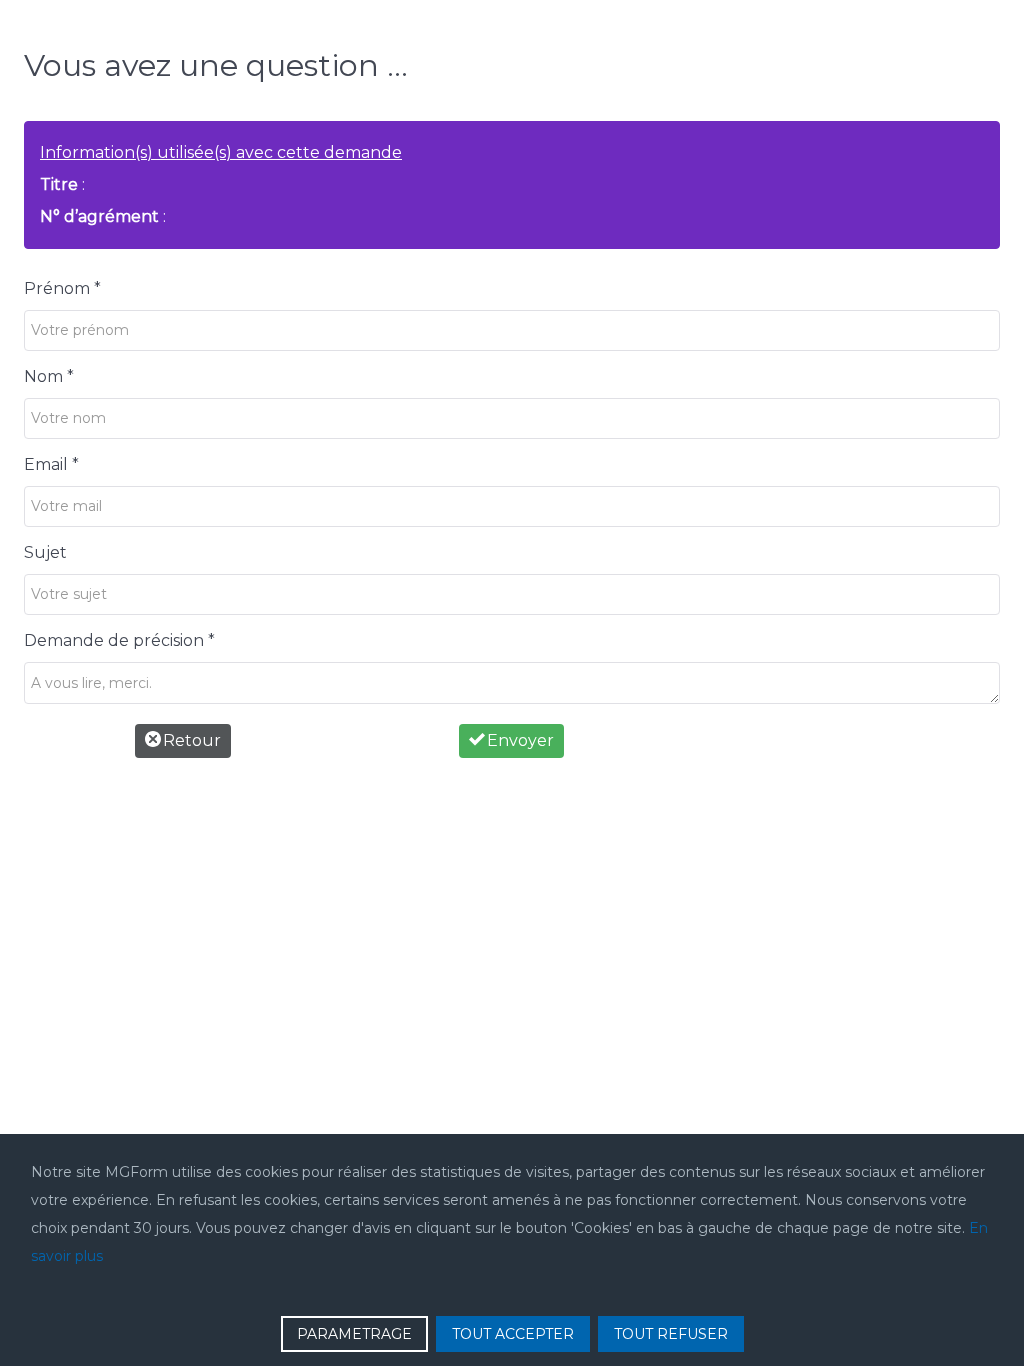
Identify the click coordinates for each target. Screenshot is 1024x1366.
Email (51, 464)
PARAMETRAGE (354, 1334)
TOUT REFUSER (671, 1334)
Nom (49, 376)
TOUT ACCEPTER (513, 1334)
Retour (190, 740)
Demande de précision (119, 640)
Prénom (62, 288)
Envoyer (518, 740)
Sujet (45, 552)
